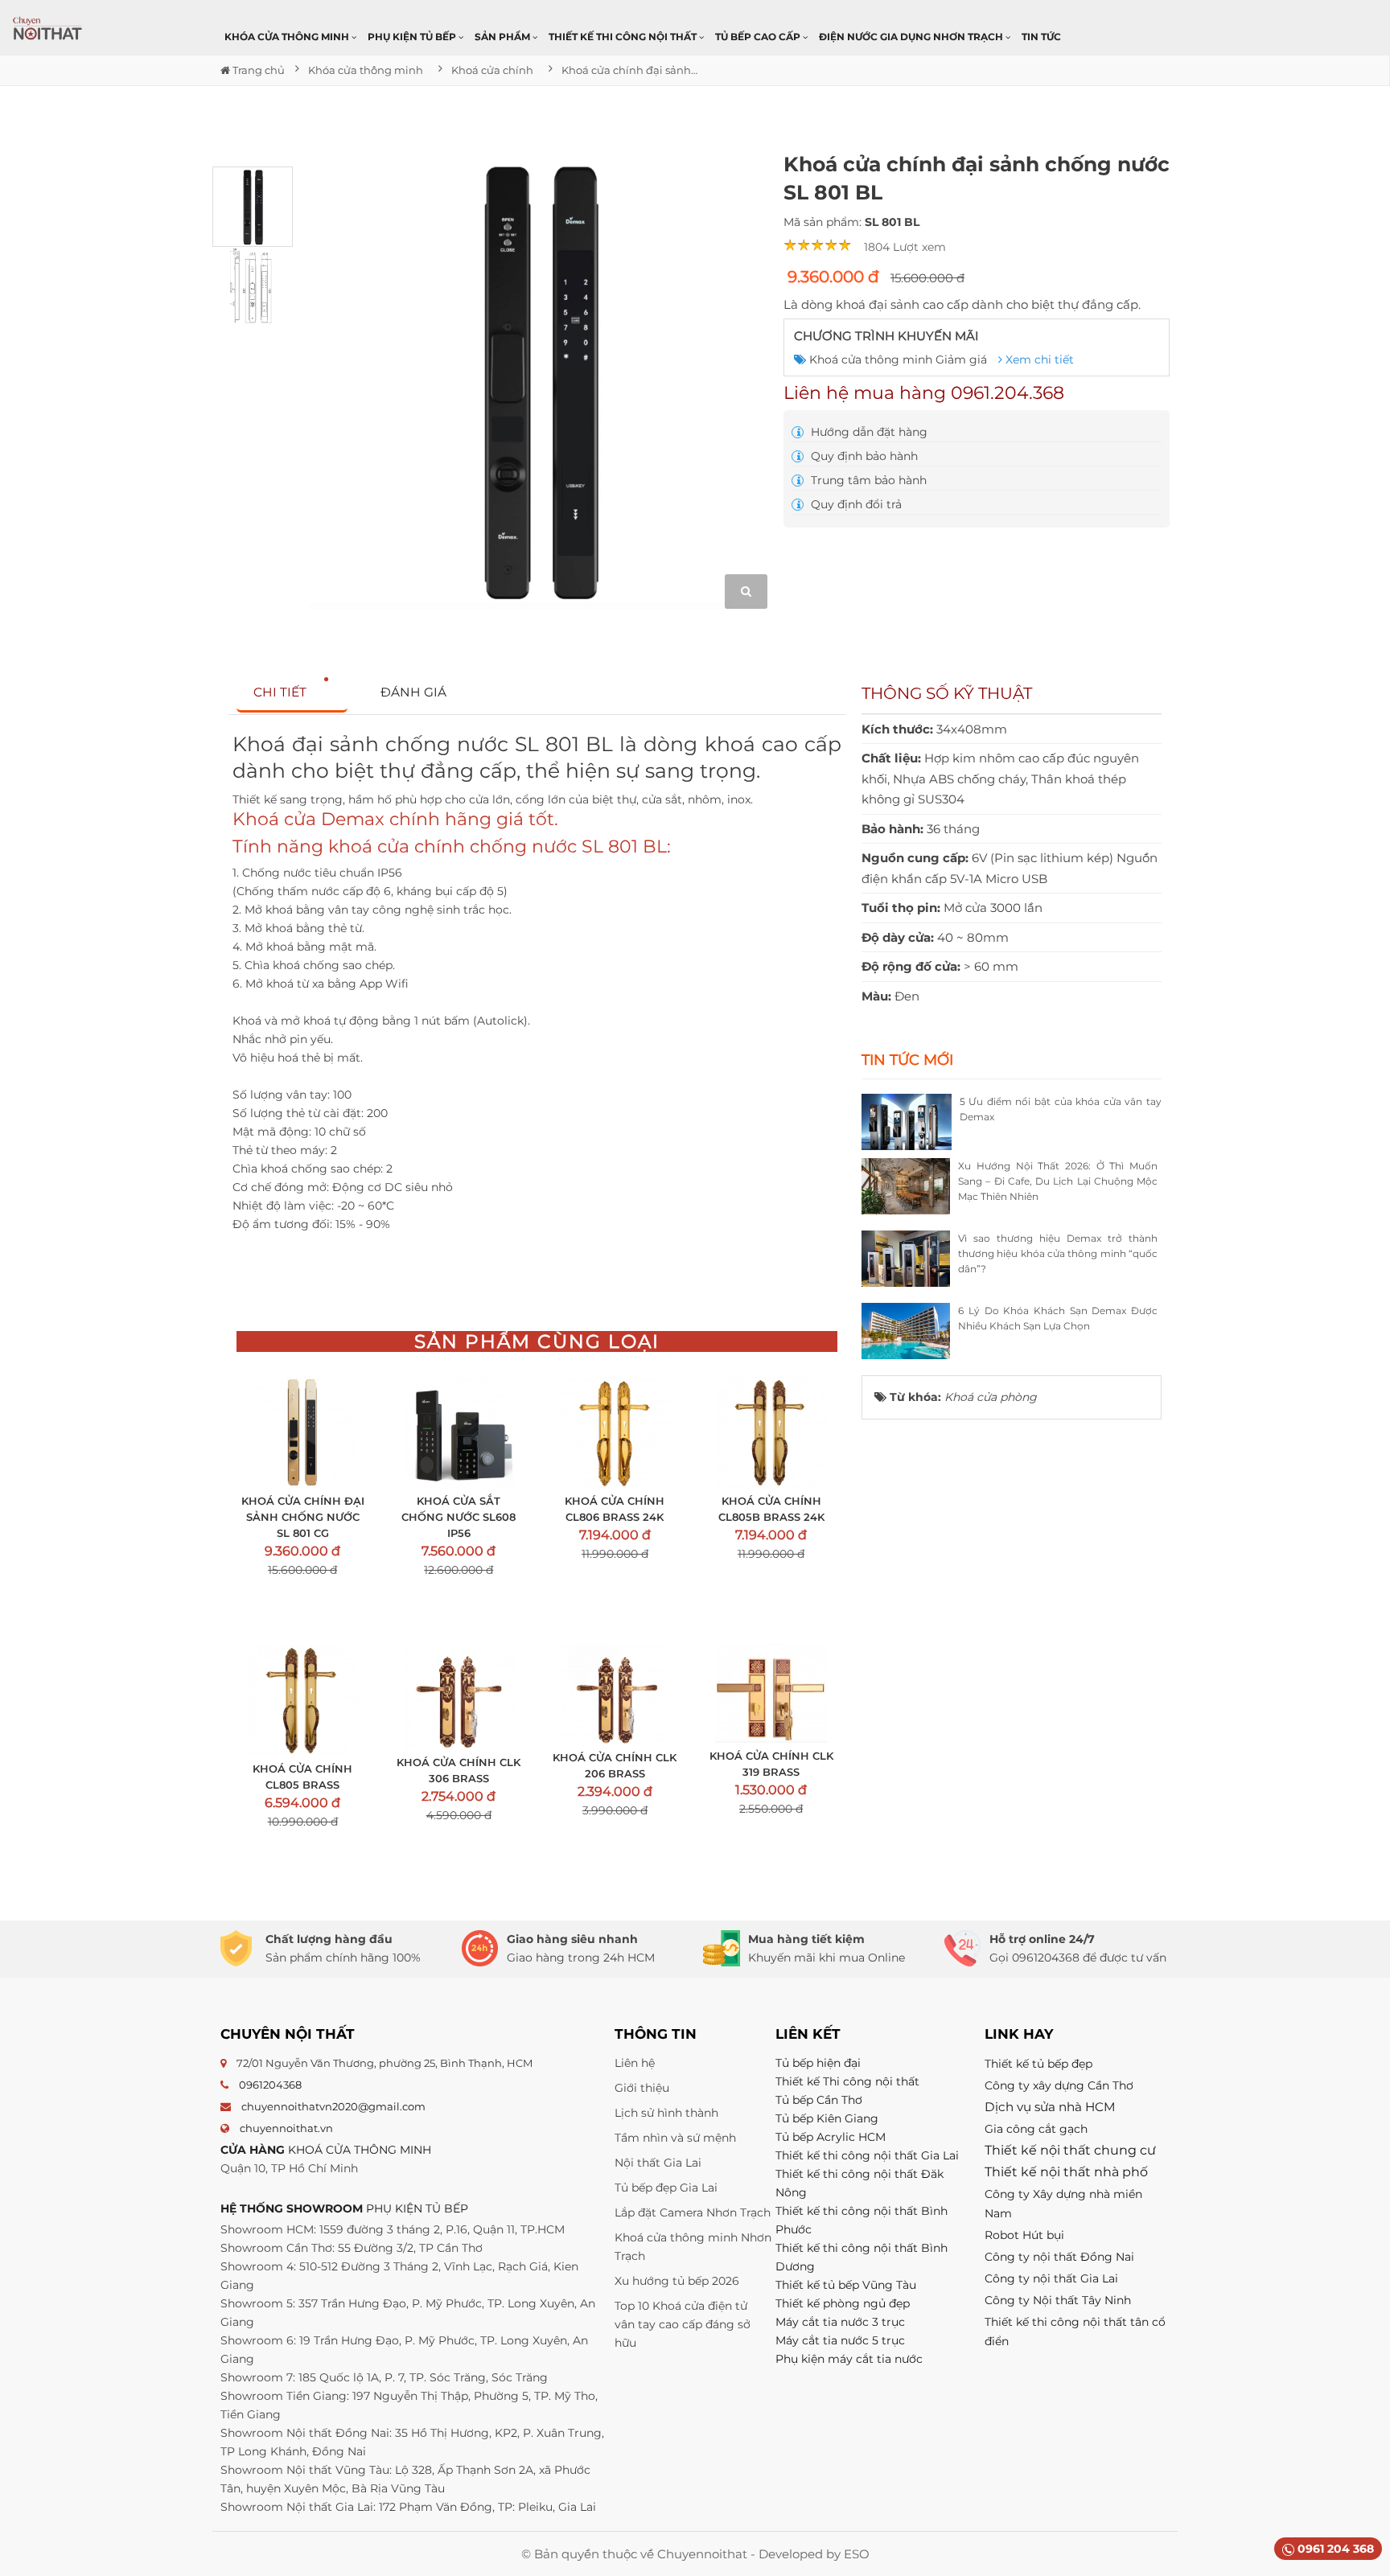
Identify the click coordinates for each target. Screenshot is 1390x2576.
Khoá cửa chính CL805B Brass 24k (771, 1509)
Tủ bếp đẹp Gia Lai (666, 2188)
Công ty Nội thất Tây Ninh (1058, 2300)
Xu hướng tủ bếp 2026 (677, 2281)
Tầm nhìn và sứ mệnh (675, 2138)
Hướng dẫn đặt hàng (868, 432)
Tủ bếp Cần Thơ (819, 2100)
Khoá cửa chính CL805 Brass (302, 1777)
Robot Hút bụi (1024, 2235)
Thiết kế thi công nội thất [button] (624, 37)
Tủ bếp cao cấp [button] (759, 37)
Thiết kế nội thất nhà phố (1066, 2172)
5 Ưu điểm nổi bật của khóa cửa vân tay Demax (1061, 1109)
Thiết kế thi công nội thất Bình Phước (862, 2220)
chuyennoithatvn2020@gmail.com (333, 2106)
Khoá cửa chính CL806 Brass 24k (615, 1509)
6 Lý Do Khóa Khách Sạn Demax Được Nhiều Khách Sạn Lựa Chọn (1058, 1318)
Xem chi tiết (1038, 359)
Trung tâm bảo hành (867, 480)
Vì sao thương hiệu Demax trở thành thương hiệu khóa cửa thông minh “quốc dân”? (1058, 1253)
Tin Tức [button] (1041, 37)
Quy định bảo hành (863, 456)
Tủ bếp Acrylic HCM (831, 2137)
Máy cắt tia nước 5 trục (842, 2340)
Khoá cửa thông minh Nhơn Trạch (693, 2247)
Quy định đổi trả (855, 504)
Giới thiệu (642, 2088)
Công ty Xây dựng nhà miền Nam (1063, 2204)
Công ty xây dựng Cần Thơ (1059, 2085)
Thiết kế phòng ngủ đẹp (843, 2303)
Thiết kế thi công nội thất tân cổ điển (1075, 2332)
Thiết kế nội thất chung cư (1070, 2150)
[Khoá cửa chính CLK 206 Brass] (615, 1694)
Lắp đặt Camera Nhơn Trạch (693, 2212)
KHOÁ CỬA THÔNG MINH (360, 2150)
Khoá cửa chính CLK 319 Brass (771, 1764)
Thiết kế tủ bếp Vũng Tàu (846, 2285)
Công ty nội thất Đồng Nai (1059, 2257)
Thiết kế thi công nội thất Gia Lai (867, 2155)
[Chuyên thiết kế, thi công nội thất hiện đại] (48, 29)
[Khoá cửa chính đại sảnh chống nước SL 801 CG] (302, 1432)
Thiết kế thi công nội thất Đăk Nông (859, 2183)
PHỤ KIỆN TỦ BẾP (417, 2208)
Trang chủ (257, 70)
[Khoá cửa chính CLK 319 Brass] (771, 1693)
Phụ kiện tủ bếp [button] (413, 37)
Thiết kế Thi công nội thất (847, 2081)
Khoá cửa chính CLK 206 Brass (615, 1765)
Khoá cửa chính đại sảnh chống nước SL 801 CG (303, 1517)
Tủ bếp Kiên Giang (827, 2118)
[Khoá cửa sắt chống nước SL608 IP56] (459, 1432)
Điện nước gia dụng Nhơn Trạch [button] (912, 37)
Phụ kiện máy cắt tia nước (849, 2359)
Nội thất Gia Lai (658, 2163)
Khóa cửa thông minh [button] (288, 37)
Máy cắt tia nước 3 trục (840, 2322)
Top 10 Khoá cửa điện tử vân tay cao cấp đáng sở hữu (683, 2324)
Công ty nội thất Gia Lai (1051, 2278)
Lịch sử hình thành (666, 2113)
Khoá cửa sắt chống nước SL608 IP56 (459, 1517)
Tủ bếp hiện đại (818, 2063)
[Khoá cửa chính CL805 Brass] (302, 1700)
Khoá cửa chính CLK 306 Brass (459, 1770)
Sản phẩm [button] (504, 37)
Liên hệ (635, 2063)
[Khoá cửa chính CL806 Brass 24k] (615, 1432)
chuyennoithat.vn (286, 2128)
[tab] (292, 693)
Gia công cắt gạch (1036, 2129)
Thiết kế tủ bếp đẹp (1038, 2064)
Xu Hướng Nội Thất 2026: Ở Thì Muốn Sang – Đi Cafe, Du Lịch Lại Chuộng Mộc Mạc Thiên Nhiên (1058, 1181)
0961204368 (270, 2085)
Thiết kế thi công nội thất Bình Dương (862, 2257)
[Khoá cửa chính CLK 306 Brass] (459, 1697)
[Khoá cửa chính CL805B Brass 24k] (771, 1432)
